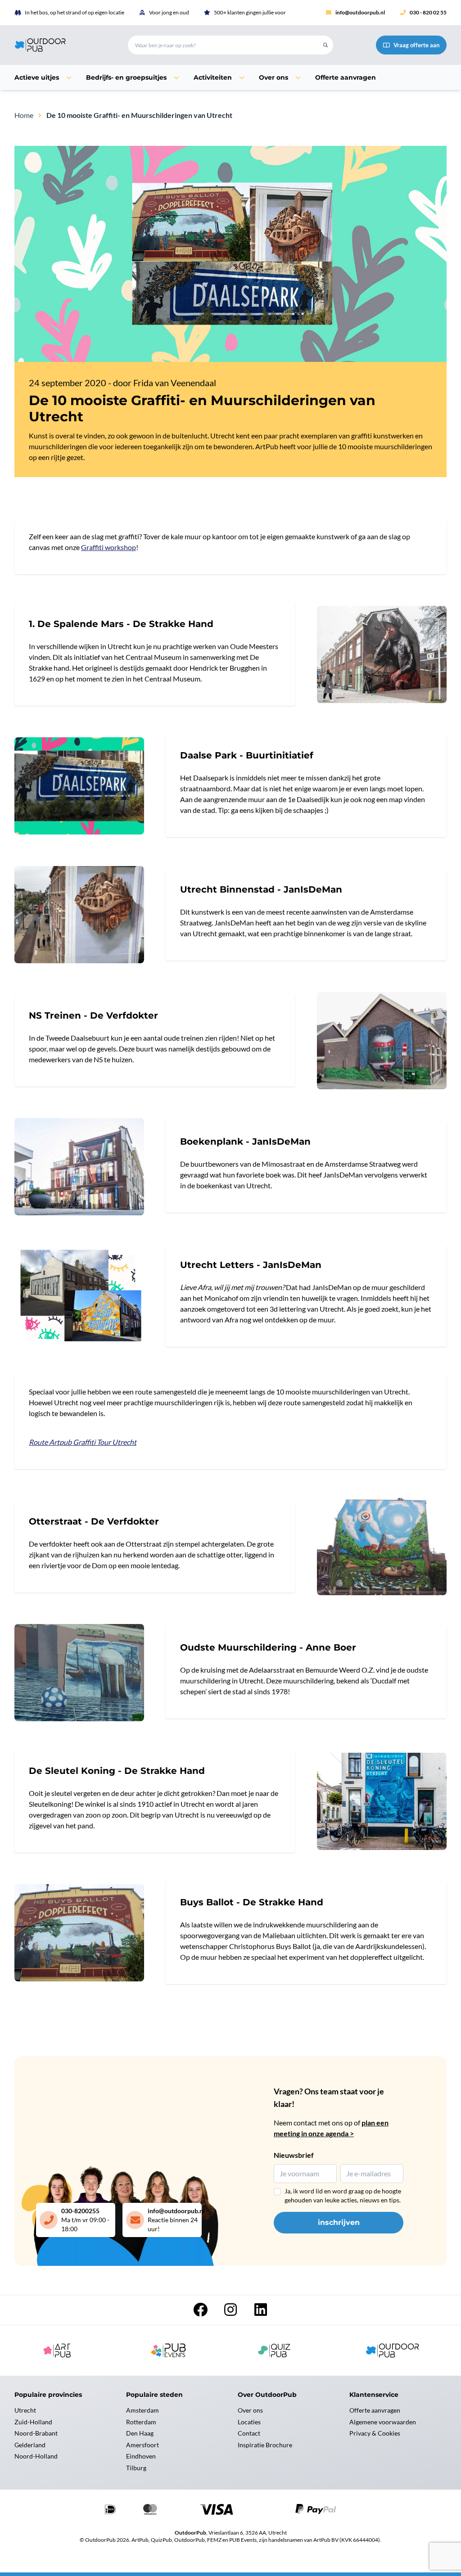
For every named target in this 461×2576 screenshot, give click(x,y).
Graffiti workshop (108, 547)
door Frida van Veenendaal (165, 383)
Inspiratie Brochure (265, 2445)
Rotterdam (141, 2422)
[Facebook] (201, 2312)
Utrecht (25, 2410)
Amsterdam (142, 2410)
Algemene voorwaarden (383, 2422)
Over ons (250, 2410)
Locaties (249, 2422)
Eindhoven (141, 2456)
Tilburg (136, 2468)
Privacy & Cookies (375, 2433)
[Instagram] (231, 2312)
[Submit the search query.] (325, 45)
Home (24, 115)
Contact (249, 2433)
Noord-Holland (36, 2456)
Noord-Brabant (36, 2433)
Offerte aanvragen (375, 2410)
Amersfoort (142, 2445)
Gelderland (30, 2445)
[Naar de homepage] (60, 45)
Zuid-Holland (33, 2422)
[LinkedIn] (261, 2312)
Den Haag (140, 2433)
